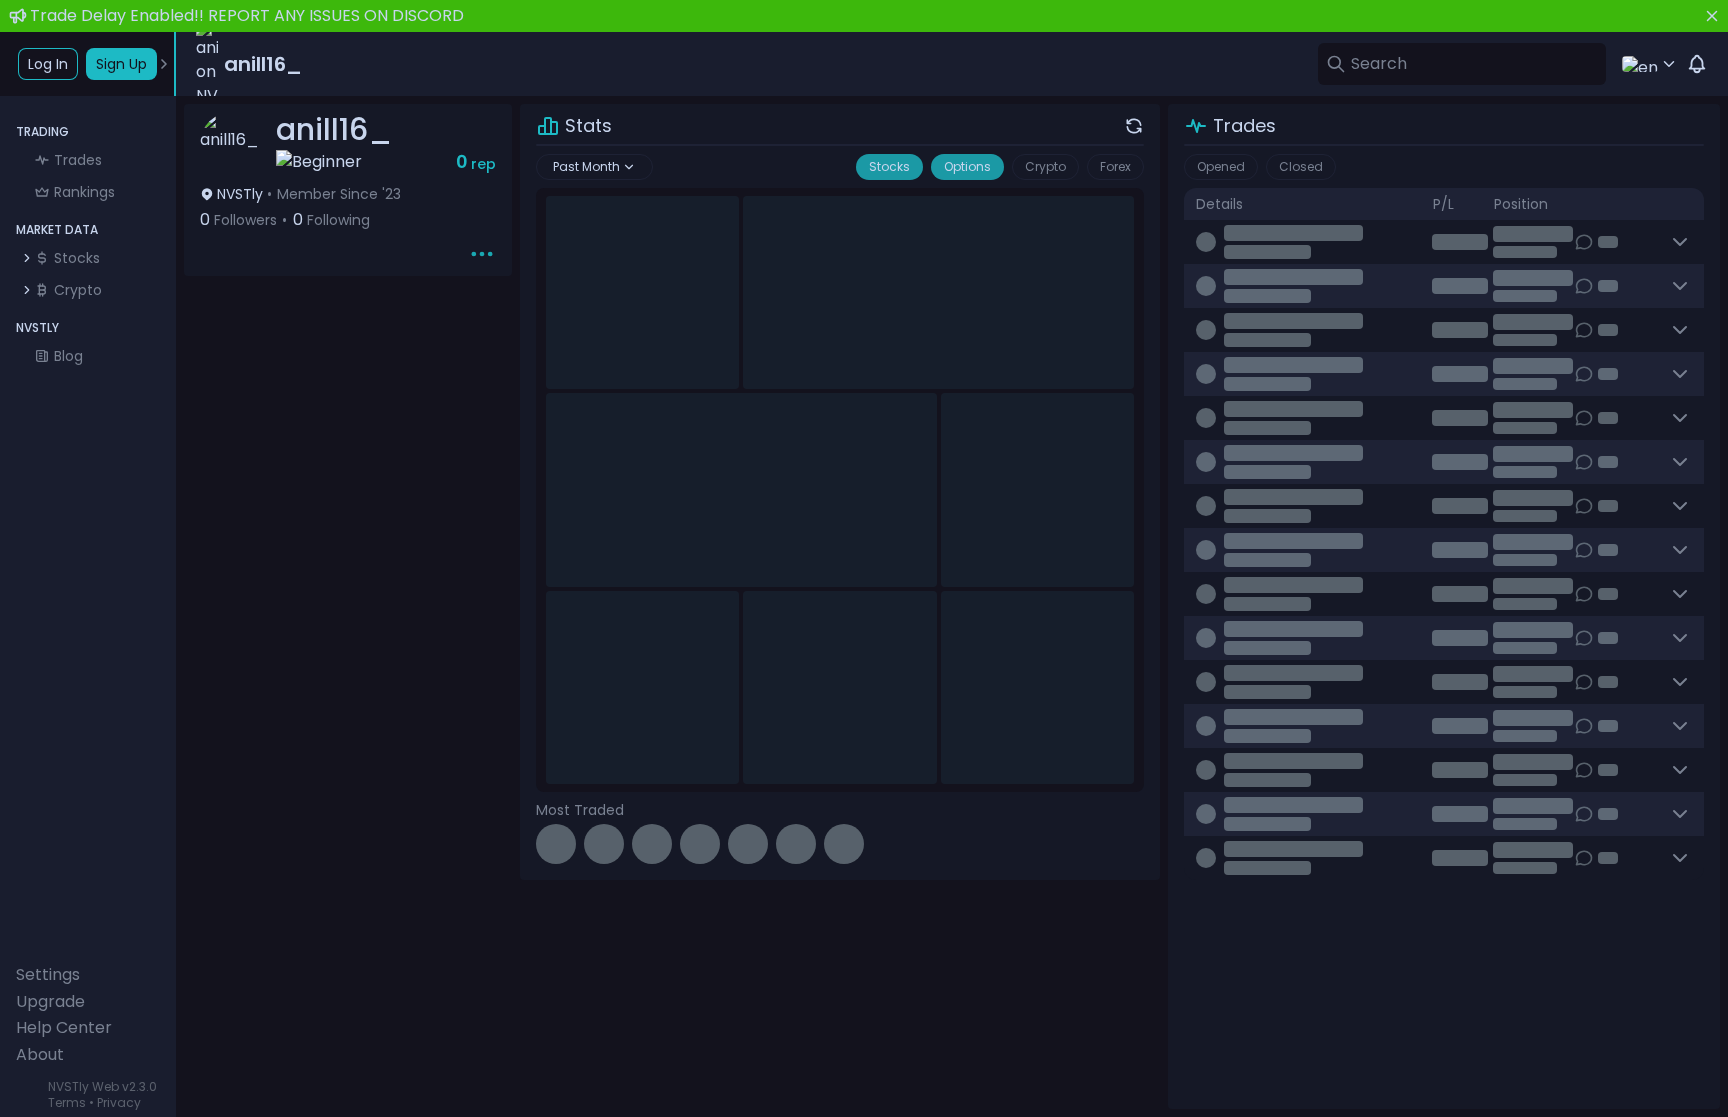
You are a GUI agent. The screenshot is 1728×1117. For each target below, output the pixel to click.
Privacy (119, 1102)
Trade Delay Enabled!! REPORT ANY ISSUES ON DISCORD (247, 15)
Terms (67, 1102)
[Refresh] (1134, 126)
